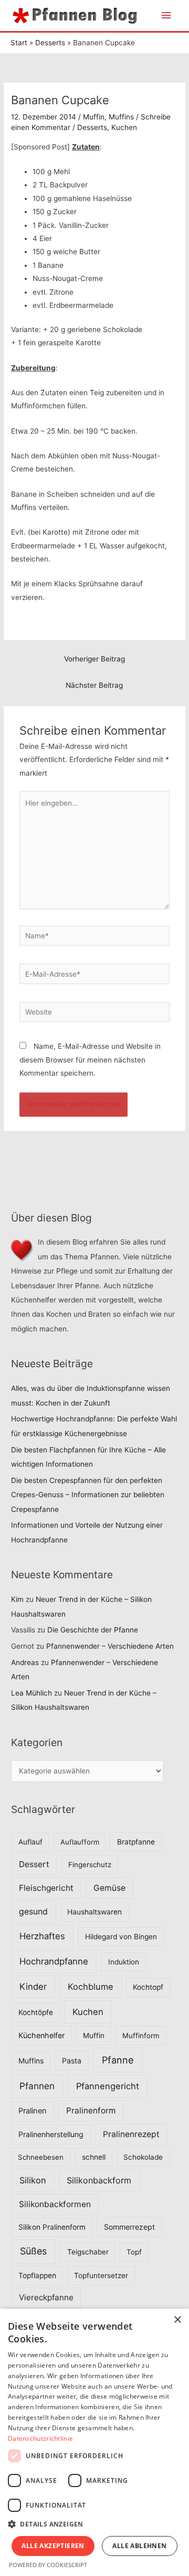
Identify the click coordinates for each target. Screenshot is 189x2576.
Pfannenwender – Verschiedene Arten (110, 1646)
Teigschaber (88, 2252)
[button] (94, 2524)
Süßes (33, 2251)
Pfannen (37, 2086)
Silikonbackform (99, 2180)
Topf (134, 2252)
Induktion (124, 1962)
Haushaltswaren (94, 1912)
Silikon (33, 2180)
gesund (33, 1912)
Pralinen (33, 2111)
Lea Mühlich (31, 1693)
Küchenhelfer (41, 2035)
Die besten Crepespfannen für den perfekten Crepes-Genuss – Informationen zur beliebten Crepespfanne (88, 1495)
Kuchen (124, 127)
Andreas (25, 1662)
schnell (94, 2157)
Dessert (34, 1864)
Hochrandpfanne (54, 1961)
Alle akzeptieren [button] (53, 2546)
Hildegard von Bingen (121, 1937)
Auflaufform (80, 1842)
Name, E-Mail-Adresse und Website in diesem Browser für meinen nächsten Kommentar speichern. (90, 1060)
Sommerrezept (129, 2227)
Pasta (72, 2061)
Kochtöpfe (36, 2012)
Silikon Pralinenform (52, 2227)
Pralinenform (91, 2111)
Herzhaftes (42, 1936)
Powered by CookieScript (48, 2565)
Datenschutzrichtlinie (40, 2438)
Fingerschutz (90, 1865)
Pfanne (118, 2060)
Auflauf (30, 1842)
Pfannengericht (108, 2086)
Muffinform (141, 2036)
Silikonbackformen (55, 2204)
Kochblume (91, 1987)
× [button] (177, 2320)
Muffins (121, 117)
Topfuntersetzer (101, 2276)
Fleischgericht (46, 1888)
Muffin (94, 117)
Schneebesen (41, 2157)
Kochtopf (148, 1987)
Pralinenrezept (131, 2134)
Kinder (33, 1987)
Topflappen (37, 2276)
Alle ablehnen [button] (139, 2546)
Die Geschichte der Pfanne (93, 1630)
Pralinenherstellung (51, 2134)
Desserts (92, 127)
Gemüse (109, 1888)
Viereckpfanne (46, 2297)
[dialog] (94, 2442)
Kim (17, 1599)
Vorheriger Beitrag (94, 659)
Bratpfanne (136, 1842)
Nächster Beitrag (94, 685)
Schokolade (143, 2157)
